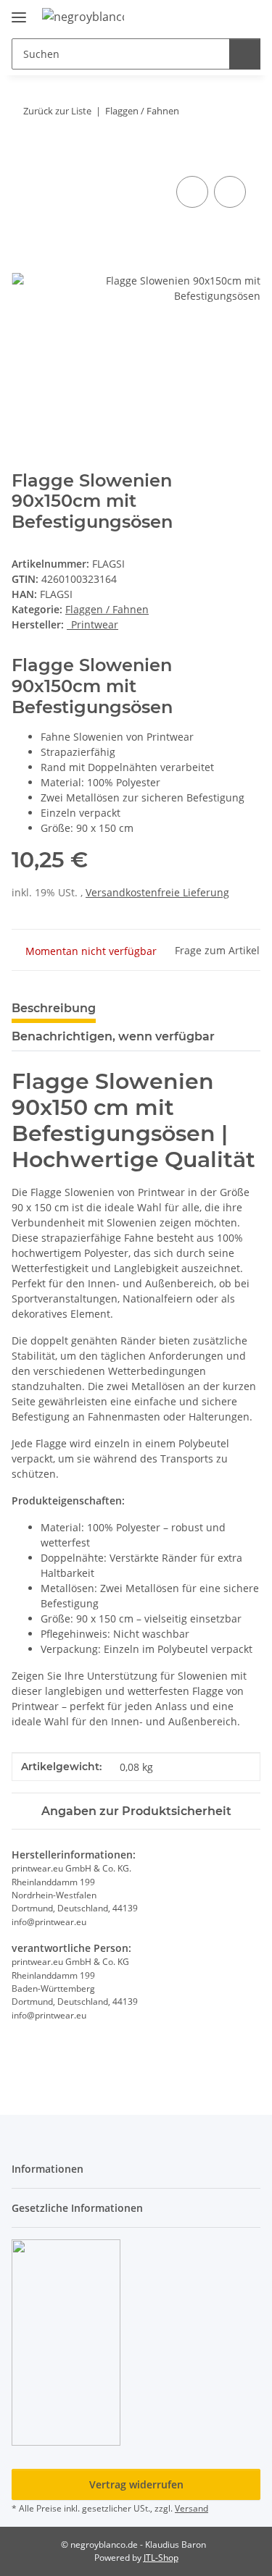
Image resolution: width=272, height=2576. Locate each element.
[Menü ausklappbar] (19, 11)
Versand (191, 2508)
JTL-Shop (161, 2558)
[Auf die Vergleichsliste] (192, 192)
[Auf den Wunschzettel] (230, 192)
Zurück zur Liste (57, 111)
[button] (203, 16)
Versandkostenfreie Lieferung (157, 892)
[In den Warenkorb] (23, 156)
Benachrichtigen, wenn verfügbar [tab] (113, 1036)
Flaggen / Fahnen (107, 609)
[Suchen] (245, 54)
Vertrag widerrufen (136, 2484)
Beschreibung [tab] (54, 1008)
